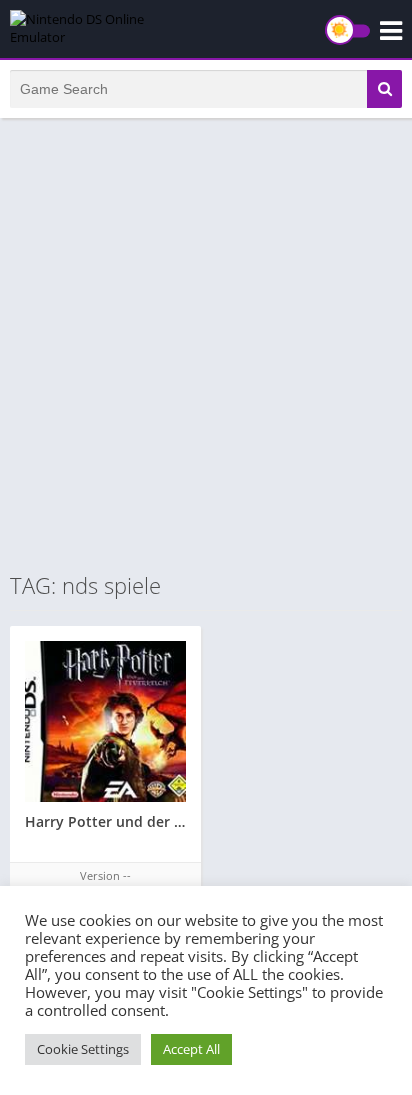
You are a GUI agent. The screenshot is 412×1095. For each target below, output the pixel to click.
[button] (384, 89)
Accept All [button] (191, 1049)
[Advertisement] (206, 344)
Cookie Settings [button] (83, 1049)
